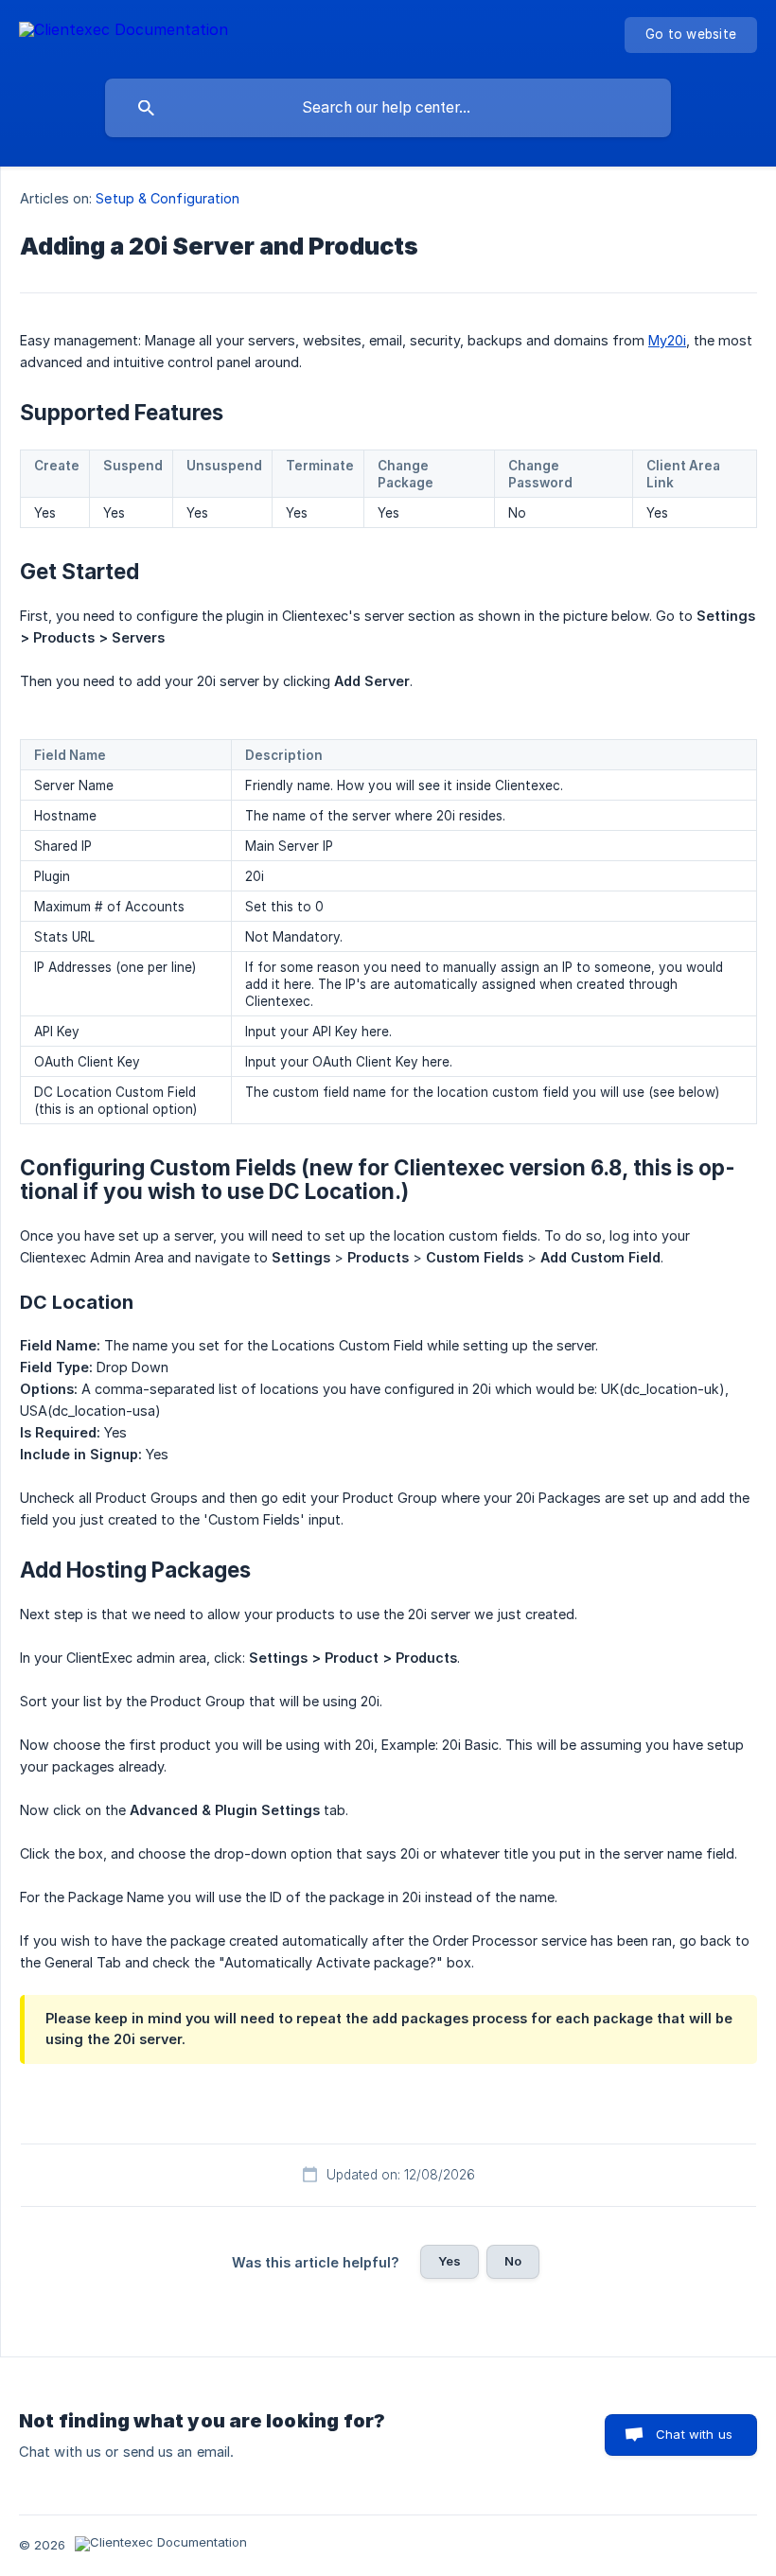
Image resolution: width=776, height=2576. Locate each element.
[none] (123, 33)
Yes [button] (450, 2261)
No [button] (513, 2261)
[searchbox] (388, 108)
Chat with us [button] (694, 2434)
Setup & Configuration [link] (168, 198)
